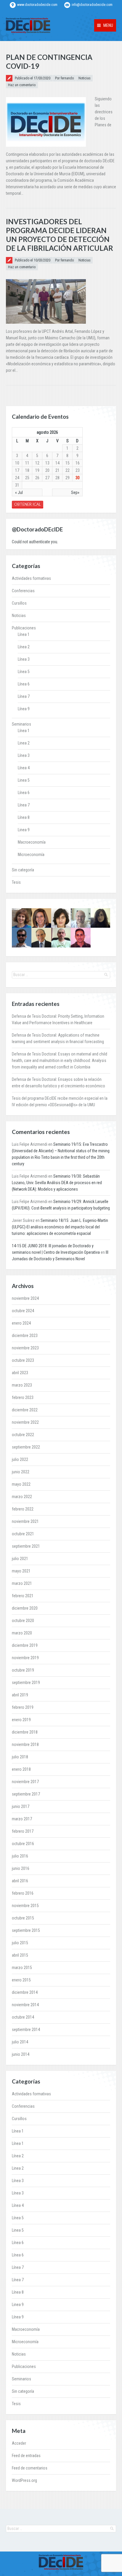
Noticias (85, 78)
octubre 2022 (23, 1435)
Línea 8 (24, 817)
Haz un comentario (22, 85)
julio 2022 (20, 1459)
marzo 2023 (22, 1385)
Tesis (16, 882)
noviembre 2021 (25, 1521)
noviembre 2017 (25, 1782)
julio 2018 (20, 1757)
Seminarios (21, 724)
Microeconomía (31, 855)
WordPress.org (24, 2480)
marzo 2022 (22, 1497)
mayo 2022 (21, 1484)
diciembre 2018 (25, 1732)
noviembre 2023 (25, 1348)
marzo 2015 (22, 1968)
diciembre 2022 (25, 1410)
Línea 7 (24, 696)
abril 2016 (20, 1881)
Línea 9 (24, 709)
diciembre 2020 (25, 1608)
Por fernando (64, 78)
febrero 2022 (23, 1509)
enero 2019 (21, 1720)
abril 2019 (20, 1695)
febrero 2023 (23, 1397)
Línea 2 (24, 647)
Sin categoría (23, 870)
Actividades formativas (31, 578)
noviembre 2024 (25, 1298)
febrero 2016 (23, 1893)
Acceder (19, 2443)
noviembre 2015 (25, 1906)
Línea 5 (24, 672)
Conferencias (23, 591)
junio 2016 (21, 1868)
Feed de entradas (26, 2456)
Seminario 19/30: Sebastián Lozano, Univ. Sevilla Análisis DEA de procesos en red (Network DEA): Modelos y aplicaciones (57, 1183)
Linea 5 (24, 780)
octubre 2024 (23, 1311)
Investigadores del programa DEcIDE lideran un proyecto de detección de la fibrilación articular (60, 235)
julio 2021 (20, 1559)
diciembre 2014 (25, 1992)
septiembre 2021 (26, 1546)
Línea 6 (24, 684)
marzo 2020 (22, 1633)
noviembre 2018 (25, 1744)
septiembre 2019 (26, 1683)
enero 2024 (21, 1323)
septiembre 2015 (26, 1930)
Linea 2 (24, 743)
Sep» (75, 492)
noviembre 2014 (25, 2005)
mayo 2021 (21, 1571)
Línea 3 (24, 659)
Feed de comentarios (30, 2468)
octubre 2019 (23, 1670)
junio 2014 (21, 2054)
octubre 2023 (23, 1360)
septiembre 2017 (26, 1794)
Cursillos (19, 603)
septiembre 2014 (26, 2030)
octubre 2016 (23, 1844)
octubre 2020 (23, 1621)
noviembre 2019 (25, 1658)
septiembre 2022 (26, 1447)
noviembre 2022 (25, 1422)
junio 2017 (21, 1806)
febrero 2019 (23, 1707)
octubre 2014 (23, 2017)
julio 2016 (20, 1856)
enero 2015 (21, 1980)
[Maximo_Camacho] (81, 937)
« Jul (19, 492)
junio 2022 (21, 1472)
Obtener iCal (28, 504)
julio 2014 (20, 2042)
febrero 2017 (23, 1831)
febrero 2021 (23, 1596)
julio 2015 (20, 1943)
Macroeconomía (32, 842)
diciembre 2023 (25, 1336)
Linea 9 (24, 830)
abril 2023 (20, 1373)
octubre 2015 (23, 1918)
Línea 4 (24, 768)
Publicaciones (24, 628)
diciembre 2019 (25, 1645)
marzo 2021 (22, 1583)
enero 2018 (21, 1769)
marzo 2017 (22, 1819)
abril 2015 (20, 1955)
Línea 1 (24, 634)
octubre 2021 (23, 1534)
